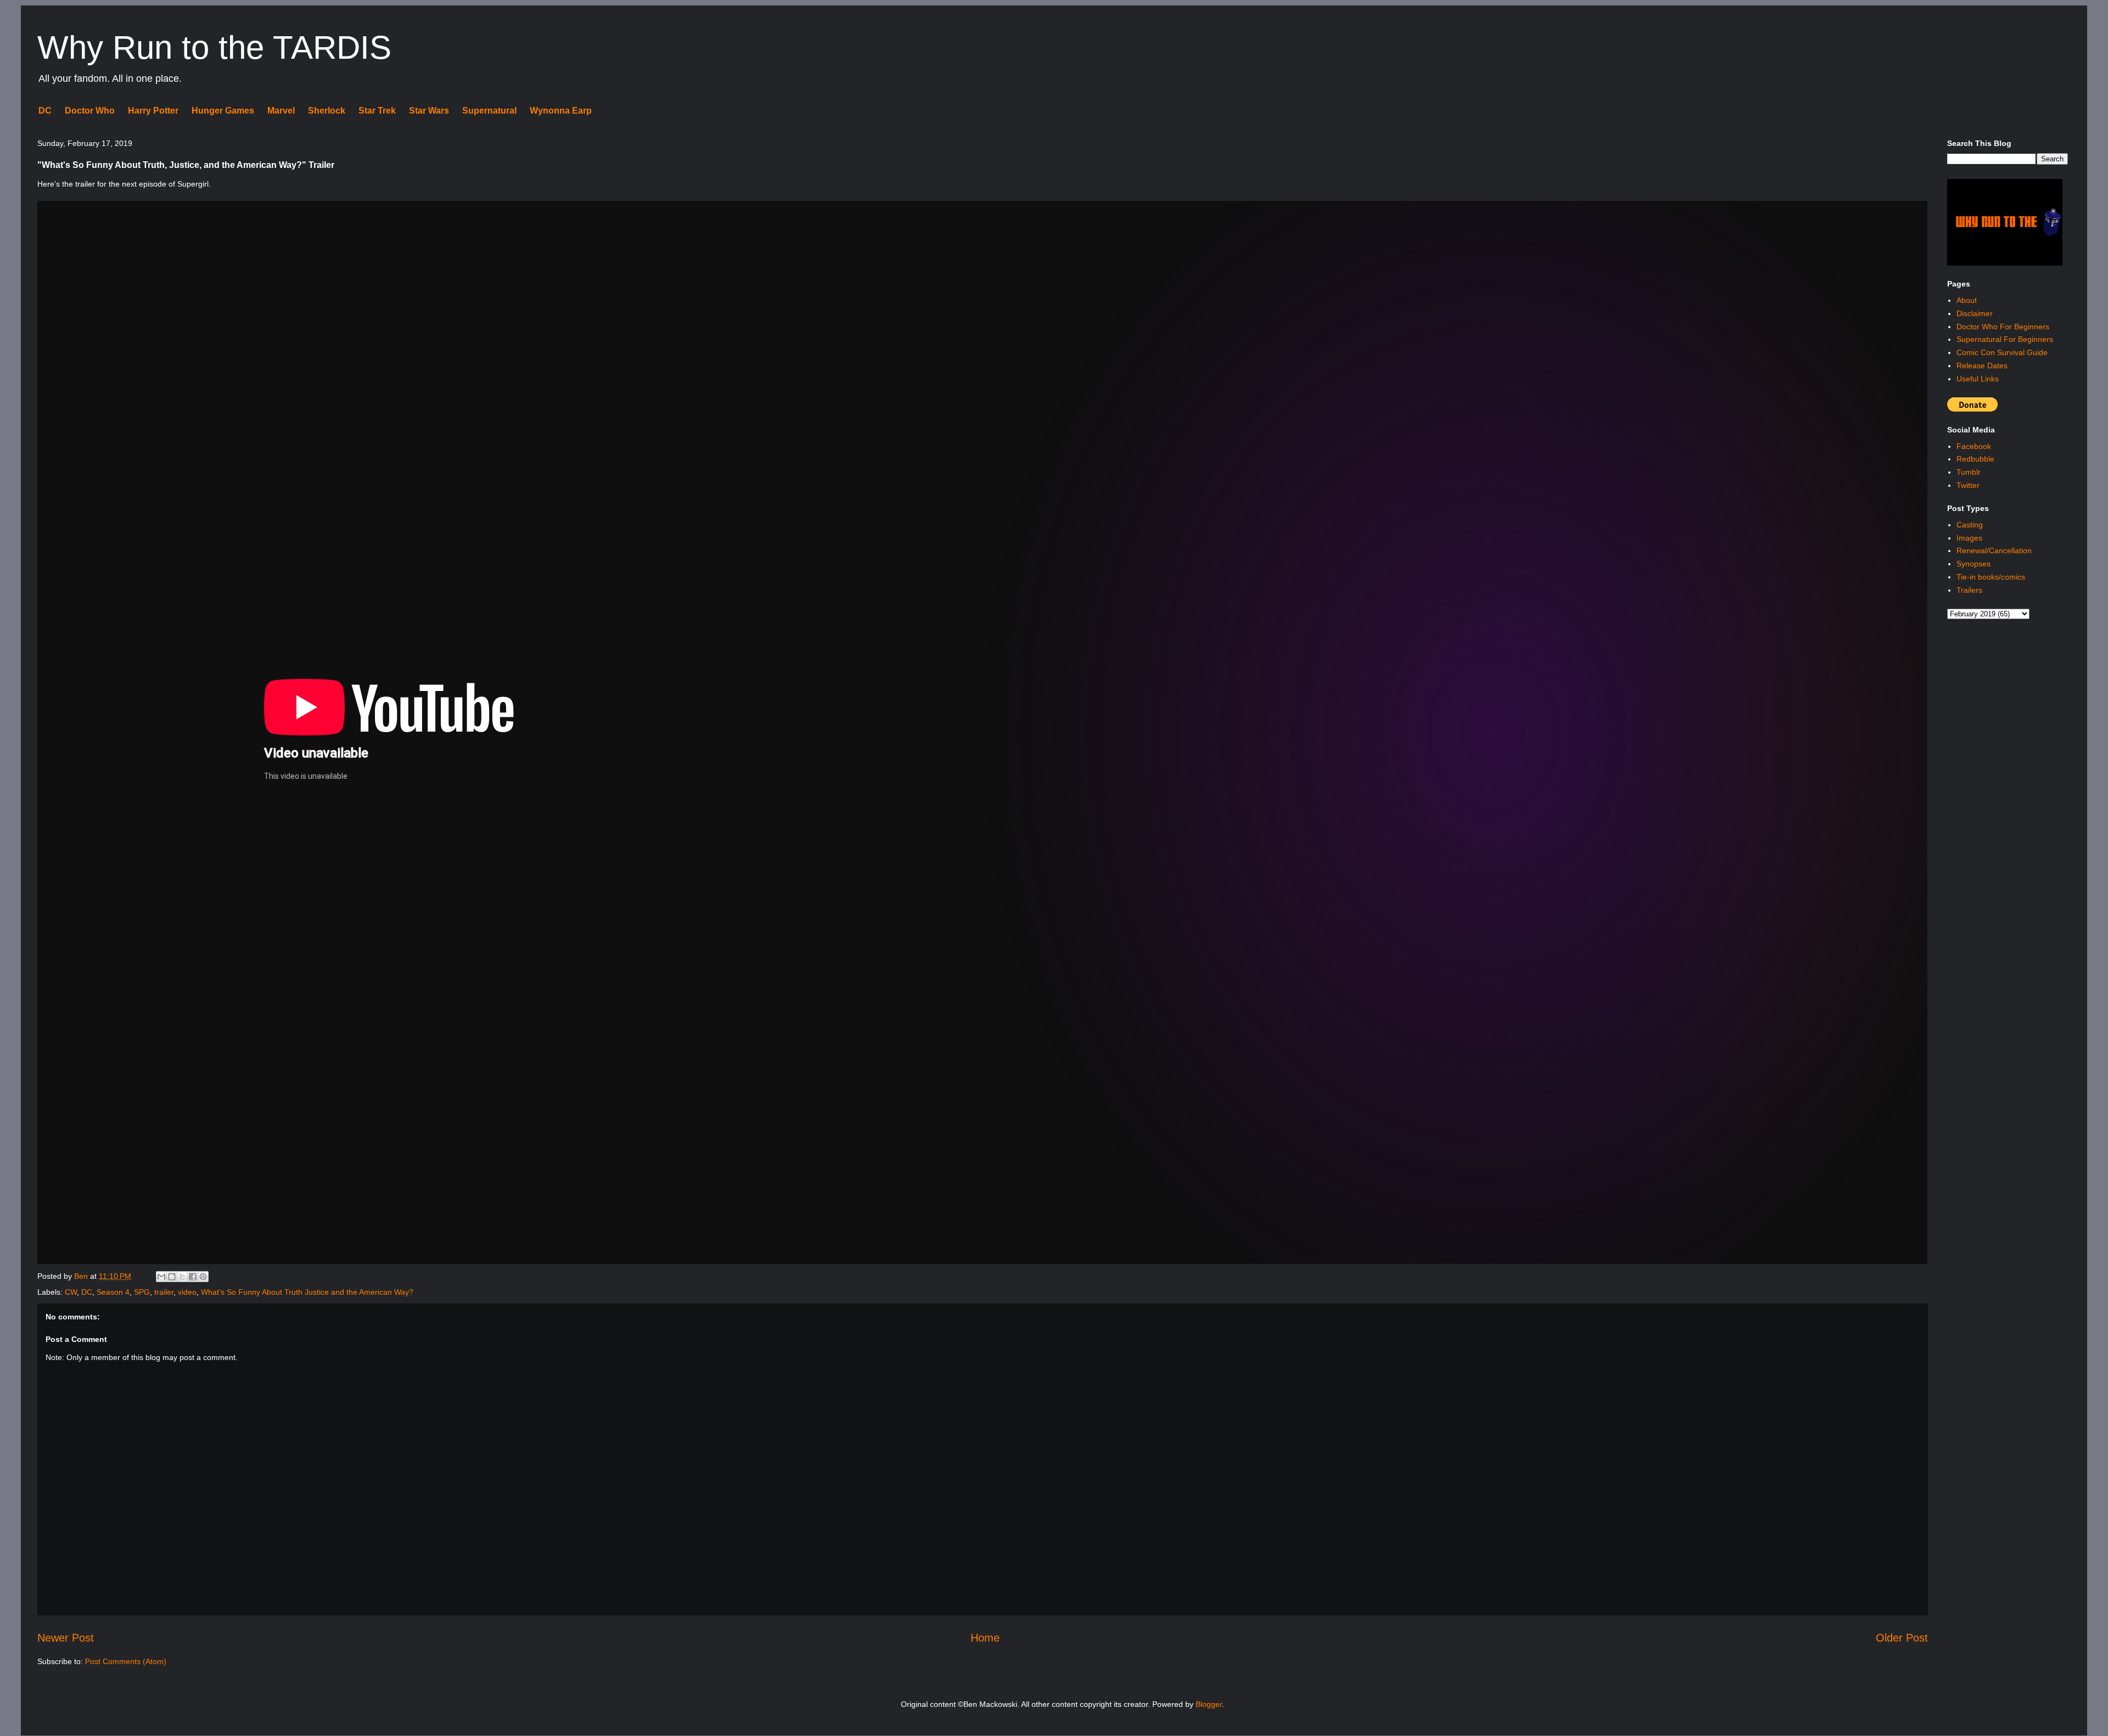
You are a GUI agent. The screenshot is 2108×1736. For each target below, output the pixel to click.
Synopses (1974, 564)
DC (45, 111)
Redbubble (1975, 459)
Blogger (1209, 1704)
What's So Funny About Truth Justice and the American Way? (307, 1292)
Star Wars (429, 111)
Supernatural (489, 111)
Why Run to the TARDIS (214, 47)
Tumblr (1969, 472)
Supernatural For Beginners (2005, 339)
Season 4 (113, 1292)
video (187, 1292)
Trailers (1969, 590)
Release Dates (1982, 366)
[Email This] (161, 1277)
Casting (1970, 525)
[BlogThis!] (172, 1277)
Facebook (1974, 446)
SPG (142, 1292)
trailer (164, 1292)
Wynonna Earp (561, 111)
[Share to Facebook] (193, 1277)
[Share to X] (182, 1277)
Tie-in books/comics (1991, 577)
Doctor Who (90, 111)
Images (1969, 538)
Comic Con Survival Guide (2002, 352)
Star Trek (377, 111)
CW (71, 1292)
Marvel (281, 111)
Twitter (1968, 485)
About (1967, 300)
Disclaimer (1975, 313)
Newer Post (66, 1638)
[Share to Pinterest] (203, 1277)
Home (985, 1638)
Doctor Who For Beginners (2003, 327)
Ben (82, 1276)
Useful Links (1978, 379)
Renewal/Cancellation (1994, 550)
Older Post (1902, 1638)
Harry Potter (153, 111)
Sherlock (327, 111)
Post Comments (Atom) (126, 1661)
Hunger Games (223, 111)
